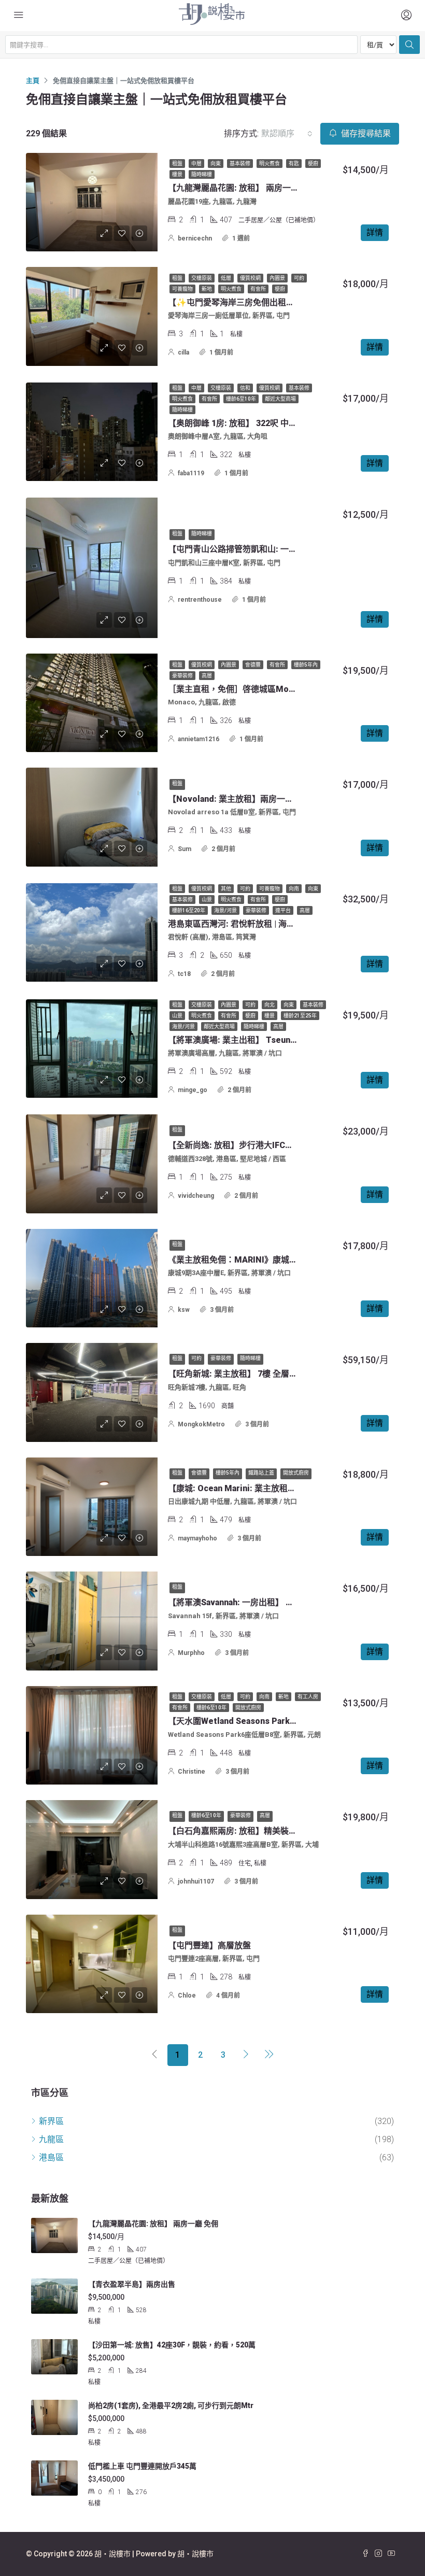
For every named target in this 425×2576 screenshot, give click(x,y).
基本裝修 (240, 164)
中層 (196, 164)
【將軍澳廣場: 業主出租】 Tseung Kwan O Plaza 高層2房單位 (283, 1040)
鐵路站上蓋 (261, 1473)
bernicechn (195, 238)
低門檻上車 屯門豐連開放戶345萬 (142, 2466)
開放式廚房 (296, 1473)
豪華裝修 (182, 676)
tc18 (184, 974)
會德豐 (253, 665)
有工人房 (308, 1697)
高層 (207, 676)
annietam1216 (199, 739)
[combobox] (287, 134)
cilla (183, 352)
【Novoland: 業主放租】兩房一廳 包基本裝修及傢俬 (265, 799)
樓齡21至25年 (300, 1016)
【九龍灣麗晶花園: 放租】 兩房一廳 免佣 (243, 188)
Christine (192, 1772)
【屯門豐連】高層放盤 (209, 1945)
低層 (226, 278)
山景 (207, 900)
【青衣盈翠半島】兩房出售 (132, 2284)
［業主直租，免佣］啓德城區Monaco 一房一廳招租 (264, 689)
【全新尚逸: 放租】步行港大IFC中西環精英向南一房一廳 (272, 1145)
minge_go (193, 1090)
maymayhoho (197, 1538)
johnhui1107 (196, 1881)
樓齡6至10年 (241, 399)
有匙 (294, 164)
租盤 (177, 164)
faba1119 (191, 473)
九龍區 (51, 2139)
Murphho (191, 1653)
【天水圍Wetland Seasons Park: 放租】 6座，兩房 (264, 1721)
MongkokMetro (201, 1424)
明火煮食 (270, 164)
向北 (270, 1005)
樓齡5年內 (306, 665)
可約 (299, 278)
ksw (184, 1310)
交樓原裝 (202, 278)
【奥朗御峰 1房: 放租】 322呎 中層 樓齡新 (246, 423)
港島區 (51, 2157)
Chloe (187, 1995)
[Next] (246, 2055)
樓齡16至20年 (189, 910)
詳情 (375, 232)
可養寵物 (182, 289)
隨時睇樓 (202, 174)
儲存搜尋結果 (365, 133)
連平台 (283, 910)
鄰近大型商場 (280, 399)
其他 (226, 889)
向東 (216, 164)
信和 (245, 388)
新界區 (51, 2121)
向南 (294, 889)
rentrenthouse (200, 600)
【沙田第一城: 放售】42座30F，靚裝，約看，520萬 (172, 2345)
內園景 (277, 278)
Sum (185, 849)
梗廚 (313, 164)
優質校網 (250, 278)
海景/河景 (225, 910)
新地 (207, 289)
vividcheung (196, 1196)
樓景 (177, 174)
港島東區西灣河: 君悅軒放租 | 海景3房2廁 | (246, 924)
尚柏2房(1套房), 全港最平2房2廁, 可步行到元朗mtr (171, 2405)
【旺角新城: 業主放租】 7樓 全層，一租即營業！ (258, 1374)
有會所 (258, 289)
